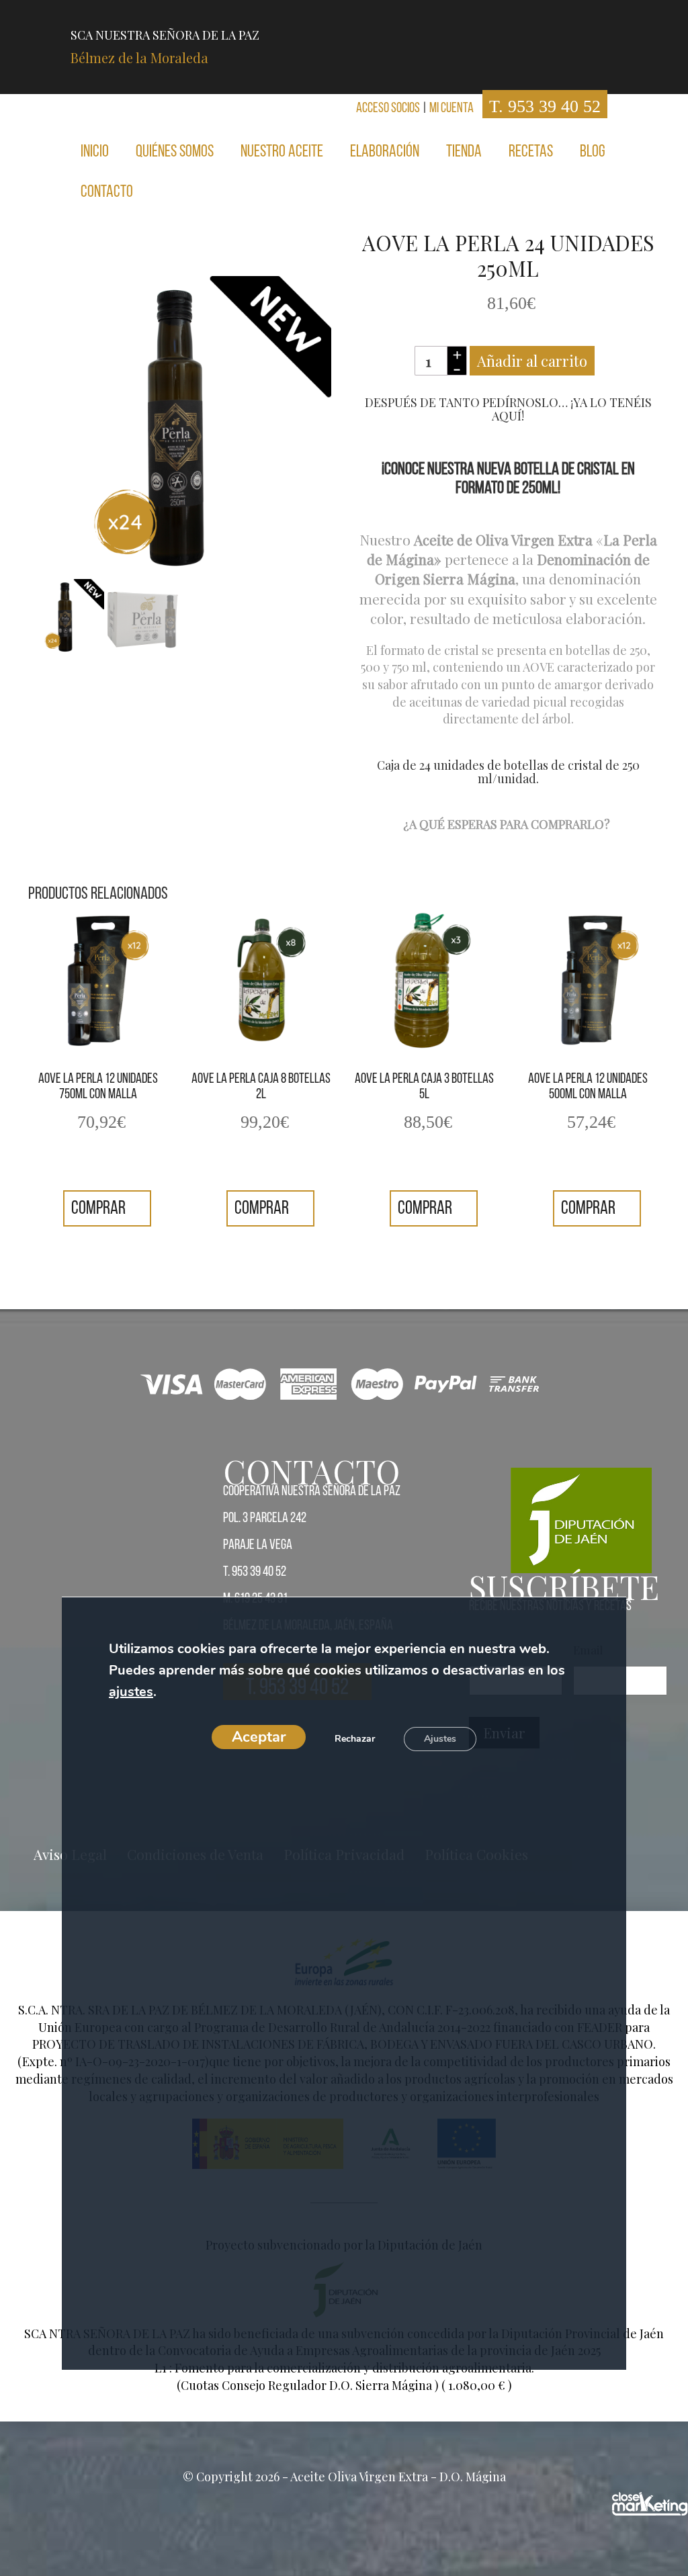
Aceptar (259, 1738)
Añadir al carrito (532, 361)
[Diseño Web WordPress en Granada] (650, 2504)
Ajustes (440, 1739)
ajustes (131, 1692)
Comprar (100, 1209)
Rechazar (355, 1739)
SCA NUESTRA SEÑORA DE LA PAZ (165, 47)
